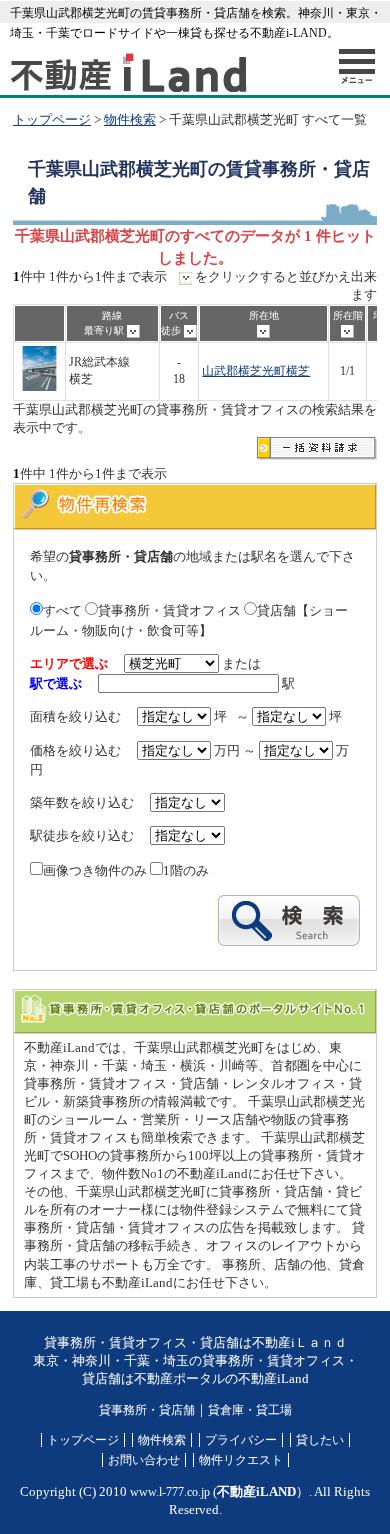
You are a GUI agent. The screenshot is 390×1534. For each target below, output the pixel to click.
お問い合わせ (144, 1460)
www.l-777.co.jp (170, 1492)
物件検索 (130, 120)
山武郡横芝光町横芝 (256, 371)
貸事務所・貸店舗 (147, 1410)
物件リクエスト (241, 1460)
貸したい (320, 1440)
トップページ (52, 120)
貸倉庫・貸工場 (250, 1410)
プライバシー (241, 1440)
